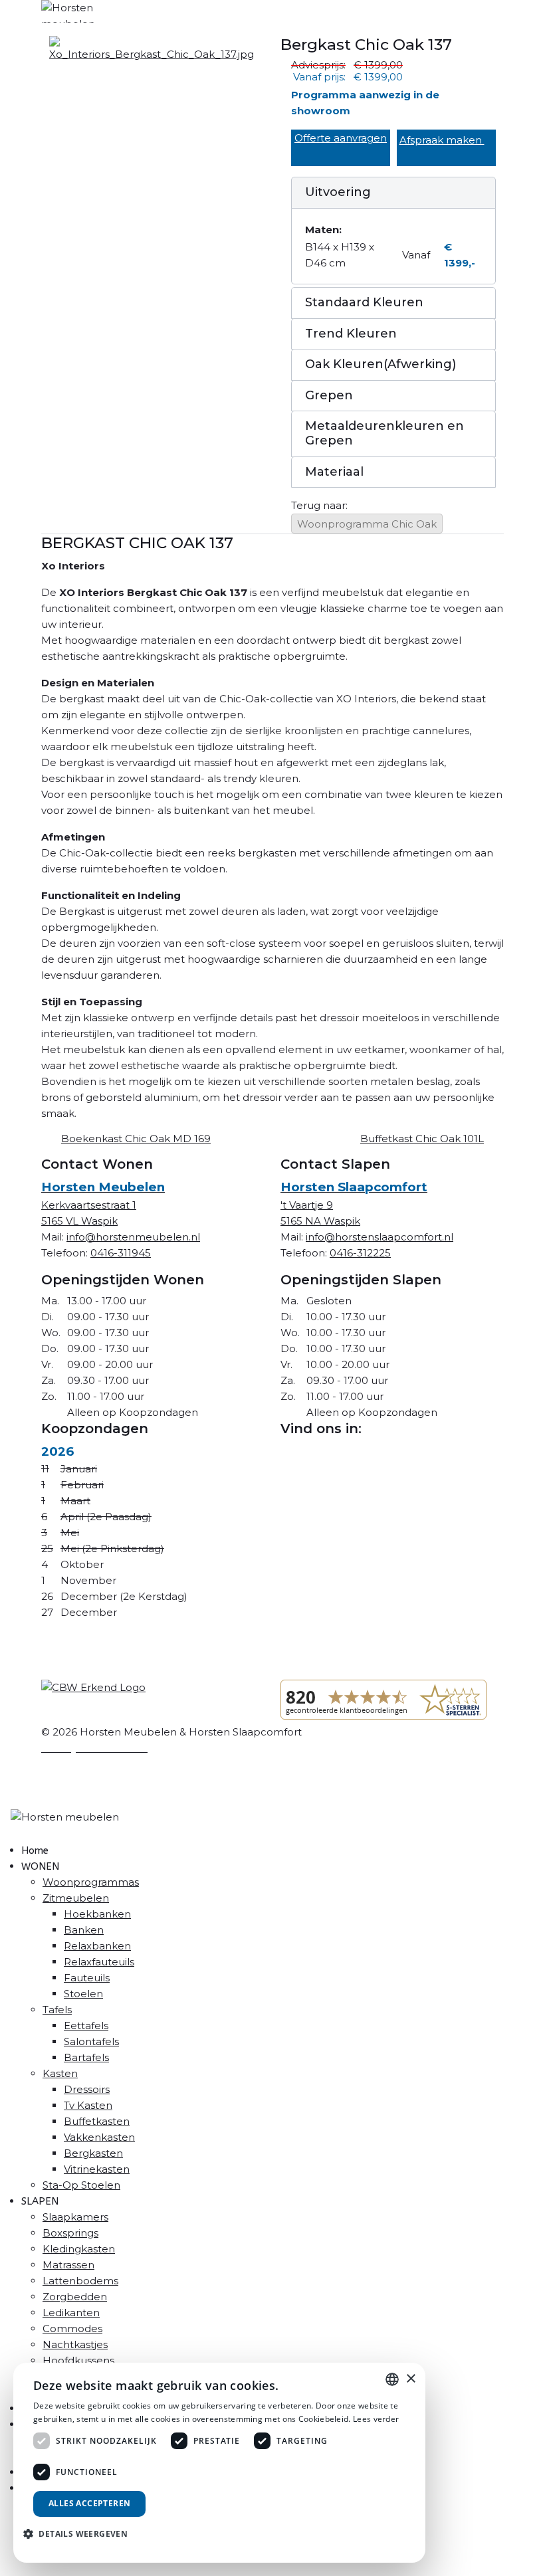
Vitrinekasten (97, 2169)
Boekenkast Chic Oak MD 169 (136, 1139)
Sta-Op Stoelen (81, 2185)
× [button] (410, 2379)
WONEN (40, 1866)
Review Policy (76, 1774)
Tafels (57, 2010)
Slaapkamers (75, 2217)
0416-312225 (360, 1253)
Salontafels (91, 2041)
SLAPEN (40, 2201)
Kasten (60, 2073)
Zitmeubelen (76, 1898)
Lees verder (376, 2419)
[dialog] (219, 2463)
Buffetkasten (97, 2121)
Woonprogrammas (91, 1882)
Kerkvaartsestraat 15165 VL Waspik (103, 1204)
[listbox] (392, 2379)
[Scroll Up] (4, 2568)
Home (35, 1850)
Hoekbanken (97, 1914)
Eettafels (86, 2026)
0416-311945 (121, 1253)
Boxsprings (70, 2233)
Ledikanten (71, 2313)
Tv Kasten (88, 2105)
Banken (84, 1930)
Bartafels (86, 2057)
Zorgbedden (75, 2297)
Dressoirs (87, 2089)
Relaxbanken (97, 1946)
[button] (393, 193)
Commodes (72, 2328)
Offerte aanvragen (341, 138)
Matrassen (68, 2265)
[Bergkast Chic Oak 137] (152, 48)
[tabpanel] (272, 828)
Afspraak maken (442, 140)
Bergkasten (93, 2153)
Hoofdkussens (78, 2360)
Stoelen (83, 1994)
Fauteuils (87, 1978)
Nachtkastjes (75, 2344)
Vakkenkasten (99, 2137)
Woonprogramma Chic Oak (367, 524)
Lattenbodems (80, 2281)
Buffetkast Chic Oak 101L (422, 1139)
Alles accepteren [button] (89, 2503)
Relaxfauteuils (99, 1962)
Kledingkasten (79, 2249)
